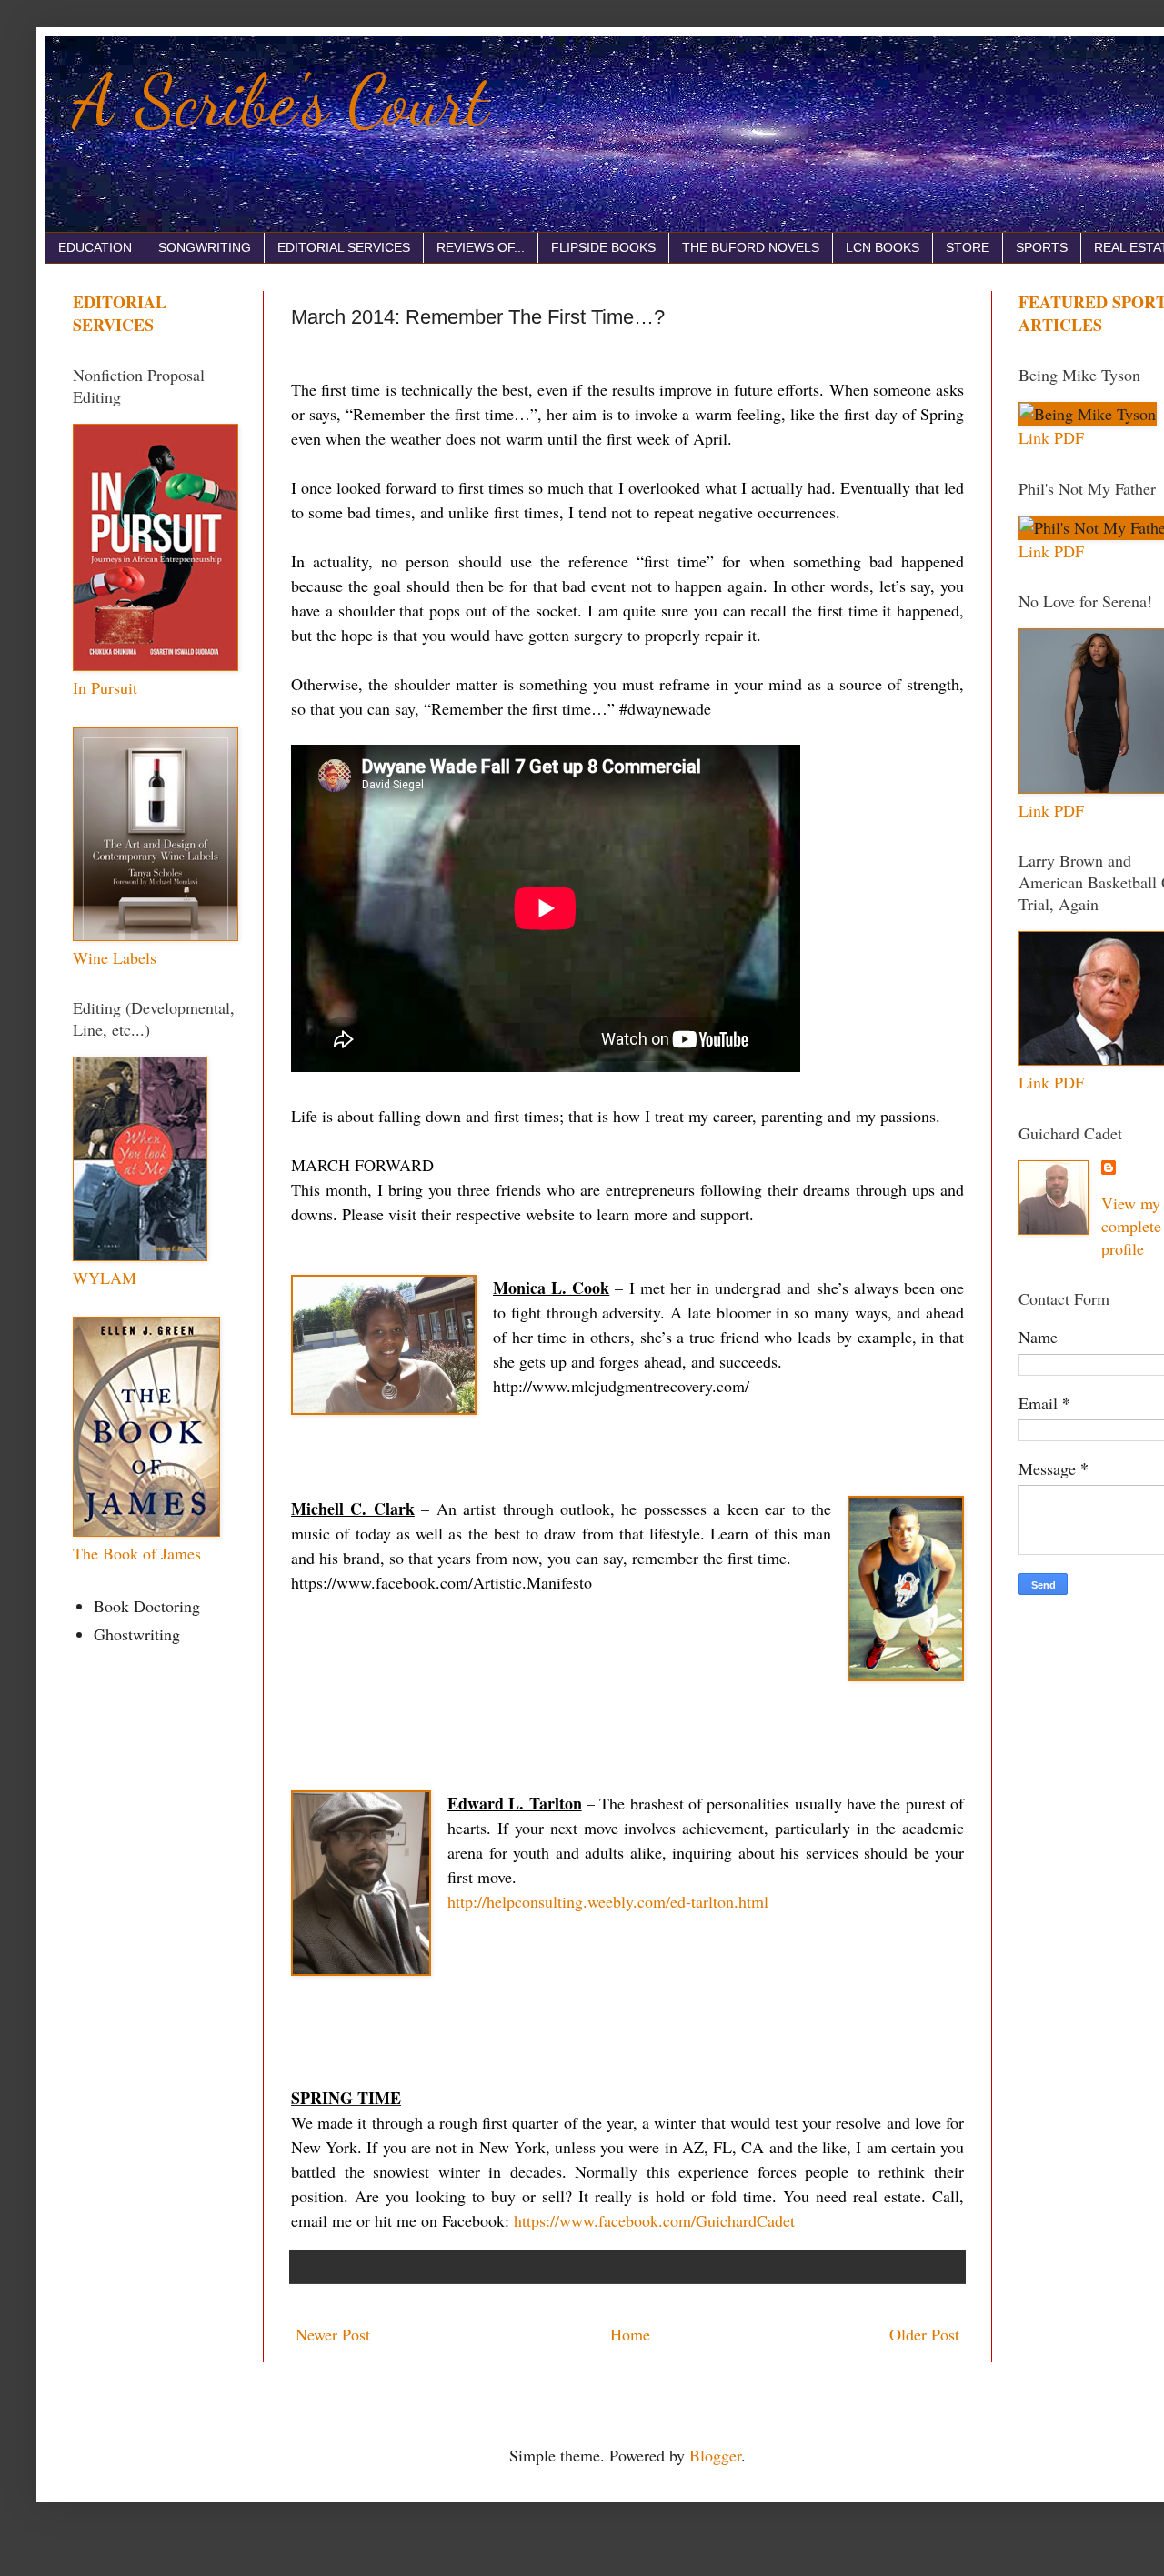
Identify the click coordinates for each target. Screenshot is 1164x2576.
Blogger (715, 2455)
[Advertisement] (1091, 1895)
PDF (1069, 437)
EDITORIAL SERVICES (344, 247)
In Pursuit (105, 687)
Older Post (924, 2334)
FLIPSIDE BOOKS (603, 247)
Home (630, 2334)
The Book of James (137, 1553)
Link (1034, 437)
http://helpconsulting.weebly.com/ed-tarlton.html (608, 1901)
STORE (968, 247)
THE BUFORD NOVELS (751, 247)
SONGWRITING (205, 247)
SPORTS (1042, 247)
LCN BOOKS (883, 247)
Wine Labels (115, 957)
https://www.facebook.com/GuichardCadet (654, 2220)
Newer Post (333, 2334)
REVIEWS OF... (481, 247)
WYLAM (105, 1278)
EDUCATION (95, 247)
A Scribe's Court (281, 100)
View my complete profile (1131, 1226)
